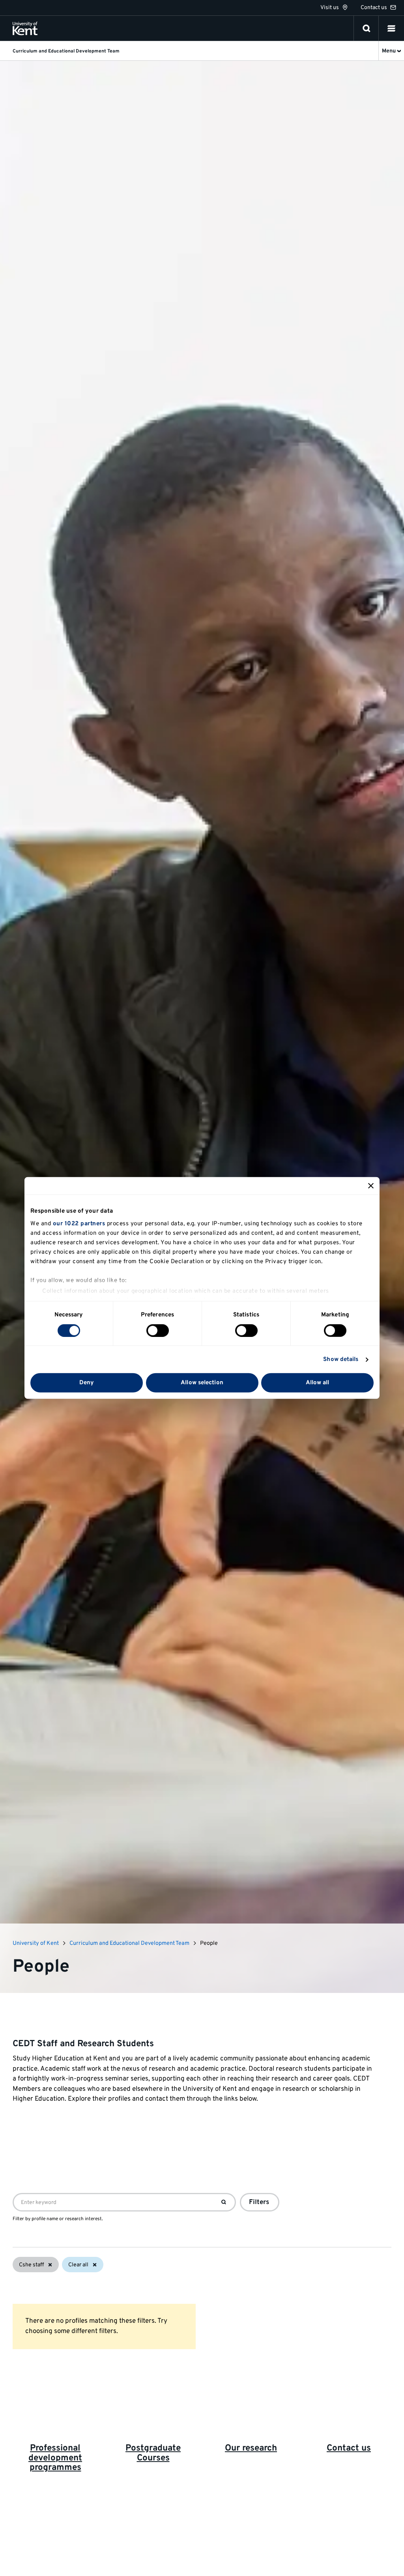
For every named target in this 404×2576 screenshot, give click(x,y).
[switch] (158, 1331)
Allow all (318, 1383)
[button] (391, 28)
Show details (341, 1360)
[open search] (367, 28)
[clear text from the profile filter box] (224, 2202)
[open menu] (391, 28)
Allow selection (202, 1383)
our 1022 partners (79, 1224)
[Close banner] (371, 1186)
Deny (87, 1383)
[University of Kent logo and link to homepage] (25, 28)
